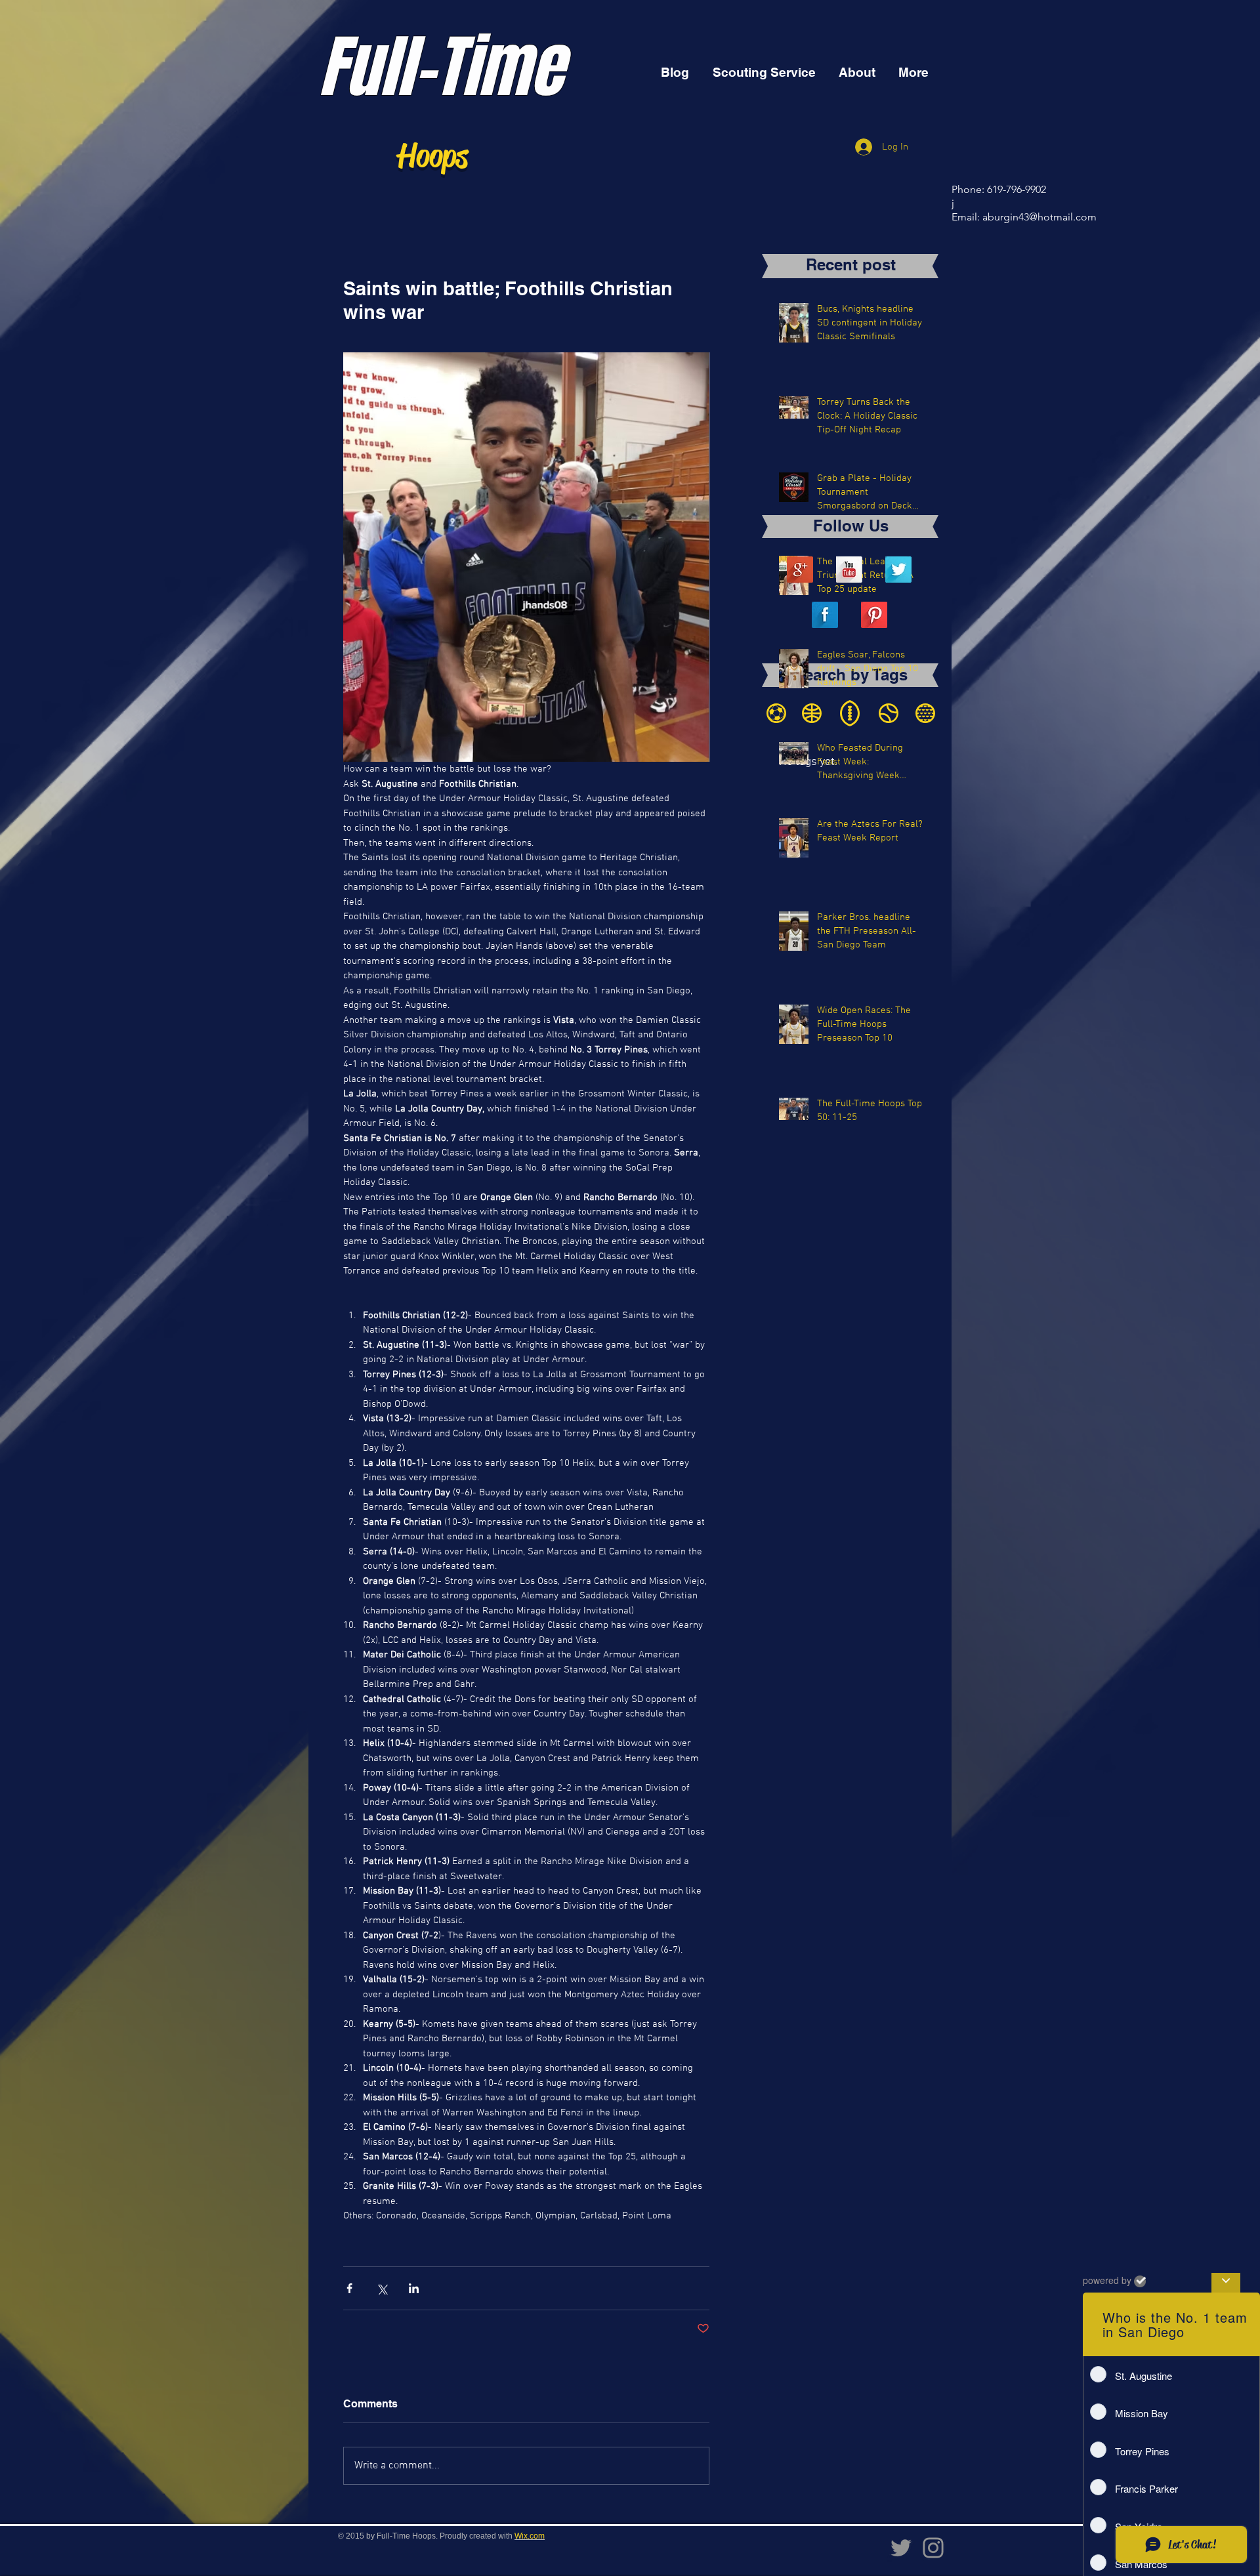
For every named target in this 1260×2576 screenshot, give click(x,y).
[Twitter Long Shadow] (898, 570)
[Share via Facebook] (349, 2288)
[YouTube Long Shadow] (849, 570)
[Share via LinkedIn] (414, 2288)
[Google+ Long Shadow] (800, 570)
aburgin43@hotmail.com (1039, 217)
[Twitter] (901, 2548)
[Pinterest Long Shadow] (874, 615)
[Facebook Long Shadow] (825, 615)
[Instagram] (933, 2548)
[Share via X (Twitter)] (382, 2288)
